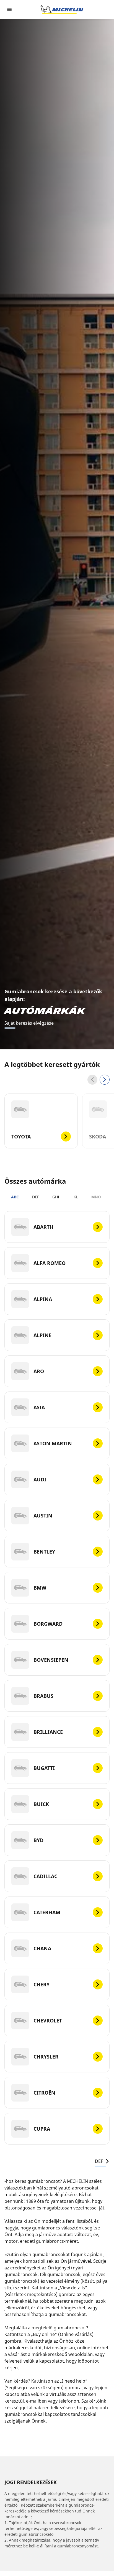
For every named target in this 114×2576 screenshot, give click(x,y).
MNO (96, 1197)
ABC (15, 1197)
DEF (36, 1197)
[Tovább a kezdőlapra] (62, 9)
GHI (56, 1197)
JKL (75, 1197)
